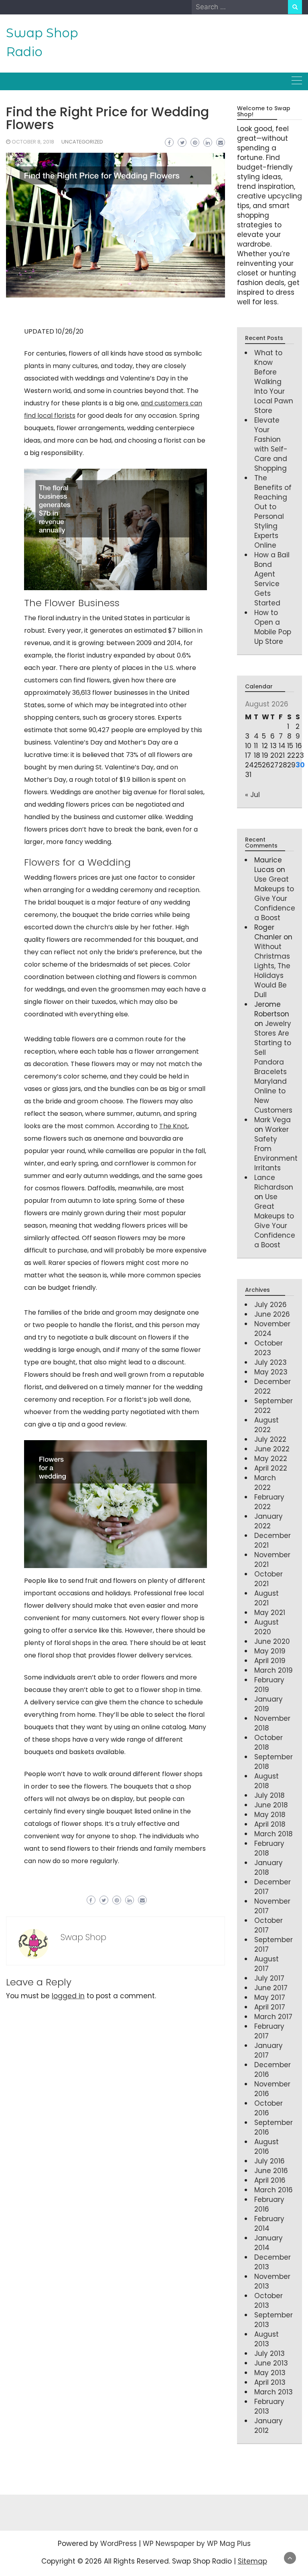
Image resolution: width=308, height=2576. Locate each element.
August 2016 (266, 2147)
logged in (68, 1996)
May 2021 (270, 1613)
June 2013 (271, 2363)
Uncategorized (82, 142)
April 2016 (270, 2180)
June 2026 (272, 1314)
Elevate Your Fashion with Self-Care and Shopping (271, 444)
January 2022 (268, 1521)
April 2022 (271, 1468)
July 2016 (269, 2161)
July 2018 (269, 1795)
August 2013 (266, 2339)
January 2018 (268, 1868)
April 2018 (270, 1824)
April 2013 (270, 2382)
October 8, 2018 (33, 142)
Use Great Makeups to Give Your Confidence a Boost (275, 898)
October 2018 (268, 1742)
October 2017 (268, 1925)
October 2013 (268, 2301)
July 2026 (271, 1305)
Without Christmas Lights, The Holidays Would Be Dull (272, 971)
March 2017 (273, 2017)
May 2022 (271, 1459)
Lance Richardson (274, 1182)
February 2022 (269, 1502)
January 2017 (268, 2050)
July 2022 (270, 1439)
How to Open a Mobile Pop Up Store (273, 627)
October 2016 (268, 2108)
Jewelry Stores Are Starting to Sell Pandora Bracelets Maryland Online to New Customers (273, 1067)
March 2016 (274, 2190)
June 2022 (272, 1449)
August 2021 (266, 1598)
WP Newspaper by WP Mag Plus (197, 2544)
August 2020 (266, 1627)
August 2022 (266, 1425)
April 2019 (270, 1661)
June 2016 (271, 2171)
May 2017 (270, 1997)
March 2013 (274, 2392)
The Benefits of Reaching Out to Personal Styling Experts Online (273, 512)
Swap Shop (83, 1937)
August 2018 (266, 1781)
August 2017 (266, 1964)
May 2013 (270, 2373)
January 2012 (268, 2426)
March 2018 (274, 1834)
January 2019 (268, 1704)
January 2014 (268, 2243)
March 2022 (265, 1483)
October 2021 (268, 1579)
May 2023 (271, 1372)
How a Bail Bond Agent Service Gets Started (272, 579)
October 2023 (268, 1348)
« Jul (252, 795)
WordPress (119, 2544)
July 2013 (269, 2353)
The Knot (173, 1126)
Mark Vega (273, 1120)
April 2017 (270, 2007)
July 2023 (271, 1362)
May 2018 (270, 1815)
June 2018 (271, 1805)
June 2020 (272, 1641)
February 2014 (269, 2224)
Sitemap (252, 2561)
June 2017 (271, 1988)
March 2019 (274, 1670)
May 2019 (270, 1651)
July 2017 (269, 1978)
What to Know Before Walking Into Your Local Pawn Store (274, 382)
